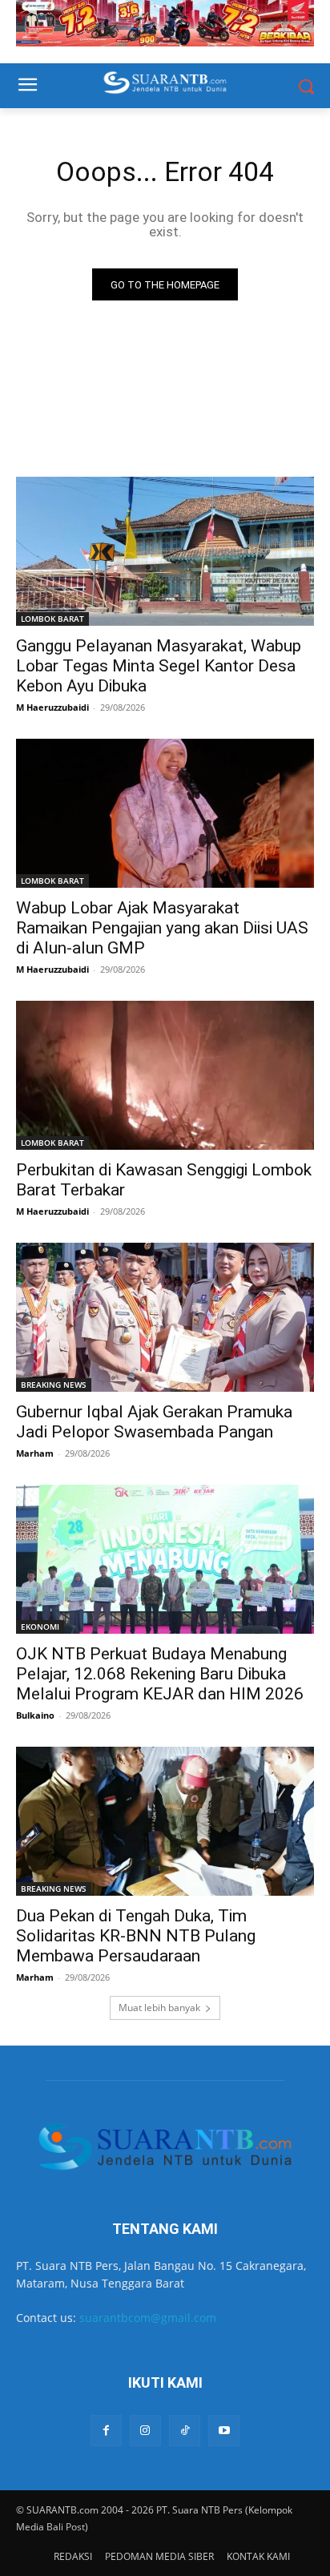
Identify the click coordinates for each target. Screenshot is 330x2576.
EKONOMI (40, 1627)
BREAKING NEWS (54, 1385)
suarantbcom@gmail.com (148, 2318)
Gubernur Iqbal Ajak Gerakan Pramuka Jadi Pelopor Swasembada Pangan (154, 1422)
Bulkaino (35, 1715)
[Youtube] (224, 2431)
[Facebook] (106, 2431)
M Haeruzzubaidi (52, 707)
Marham (35, 1453)
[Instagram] (145, 2431)
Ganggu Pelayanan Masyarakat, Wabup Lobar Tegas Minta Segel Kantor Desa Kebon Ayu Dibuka (159, 666)
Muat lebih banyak (159, 2008)
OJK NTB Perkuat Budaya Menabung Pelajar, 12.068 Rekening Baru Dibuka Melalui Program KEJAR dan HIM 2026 (160, 1674)
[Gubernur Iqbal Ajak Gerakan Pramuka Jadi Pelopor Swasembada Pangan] (165, 1317)
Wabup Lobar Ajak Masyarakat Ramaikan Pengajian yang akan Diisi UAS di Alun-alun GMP (162, 928)
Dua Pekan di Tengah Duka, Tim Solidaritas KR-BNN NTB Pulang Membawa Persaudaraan (136, 1936)
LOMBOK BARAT (52, 619)
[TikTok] (185, 2431)
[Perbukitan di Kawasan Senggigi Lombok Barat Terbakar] (165, 1075)
